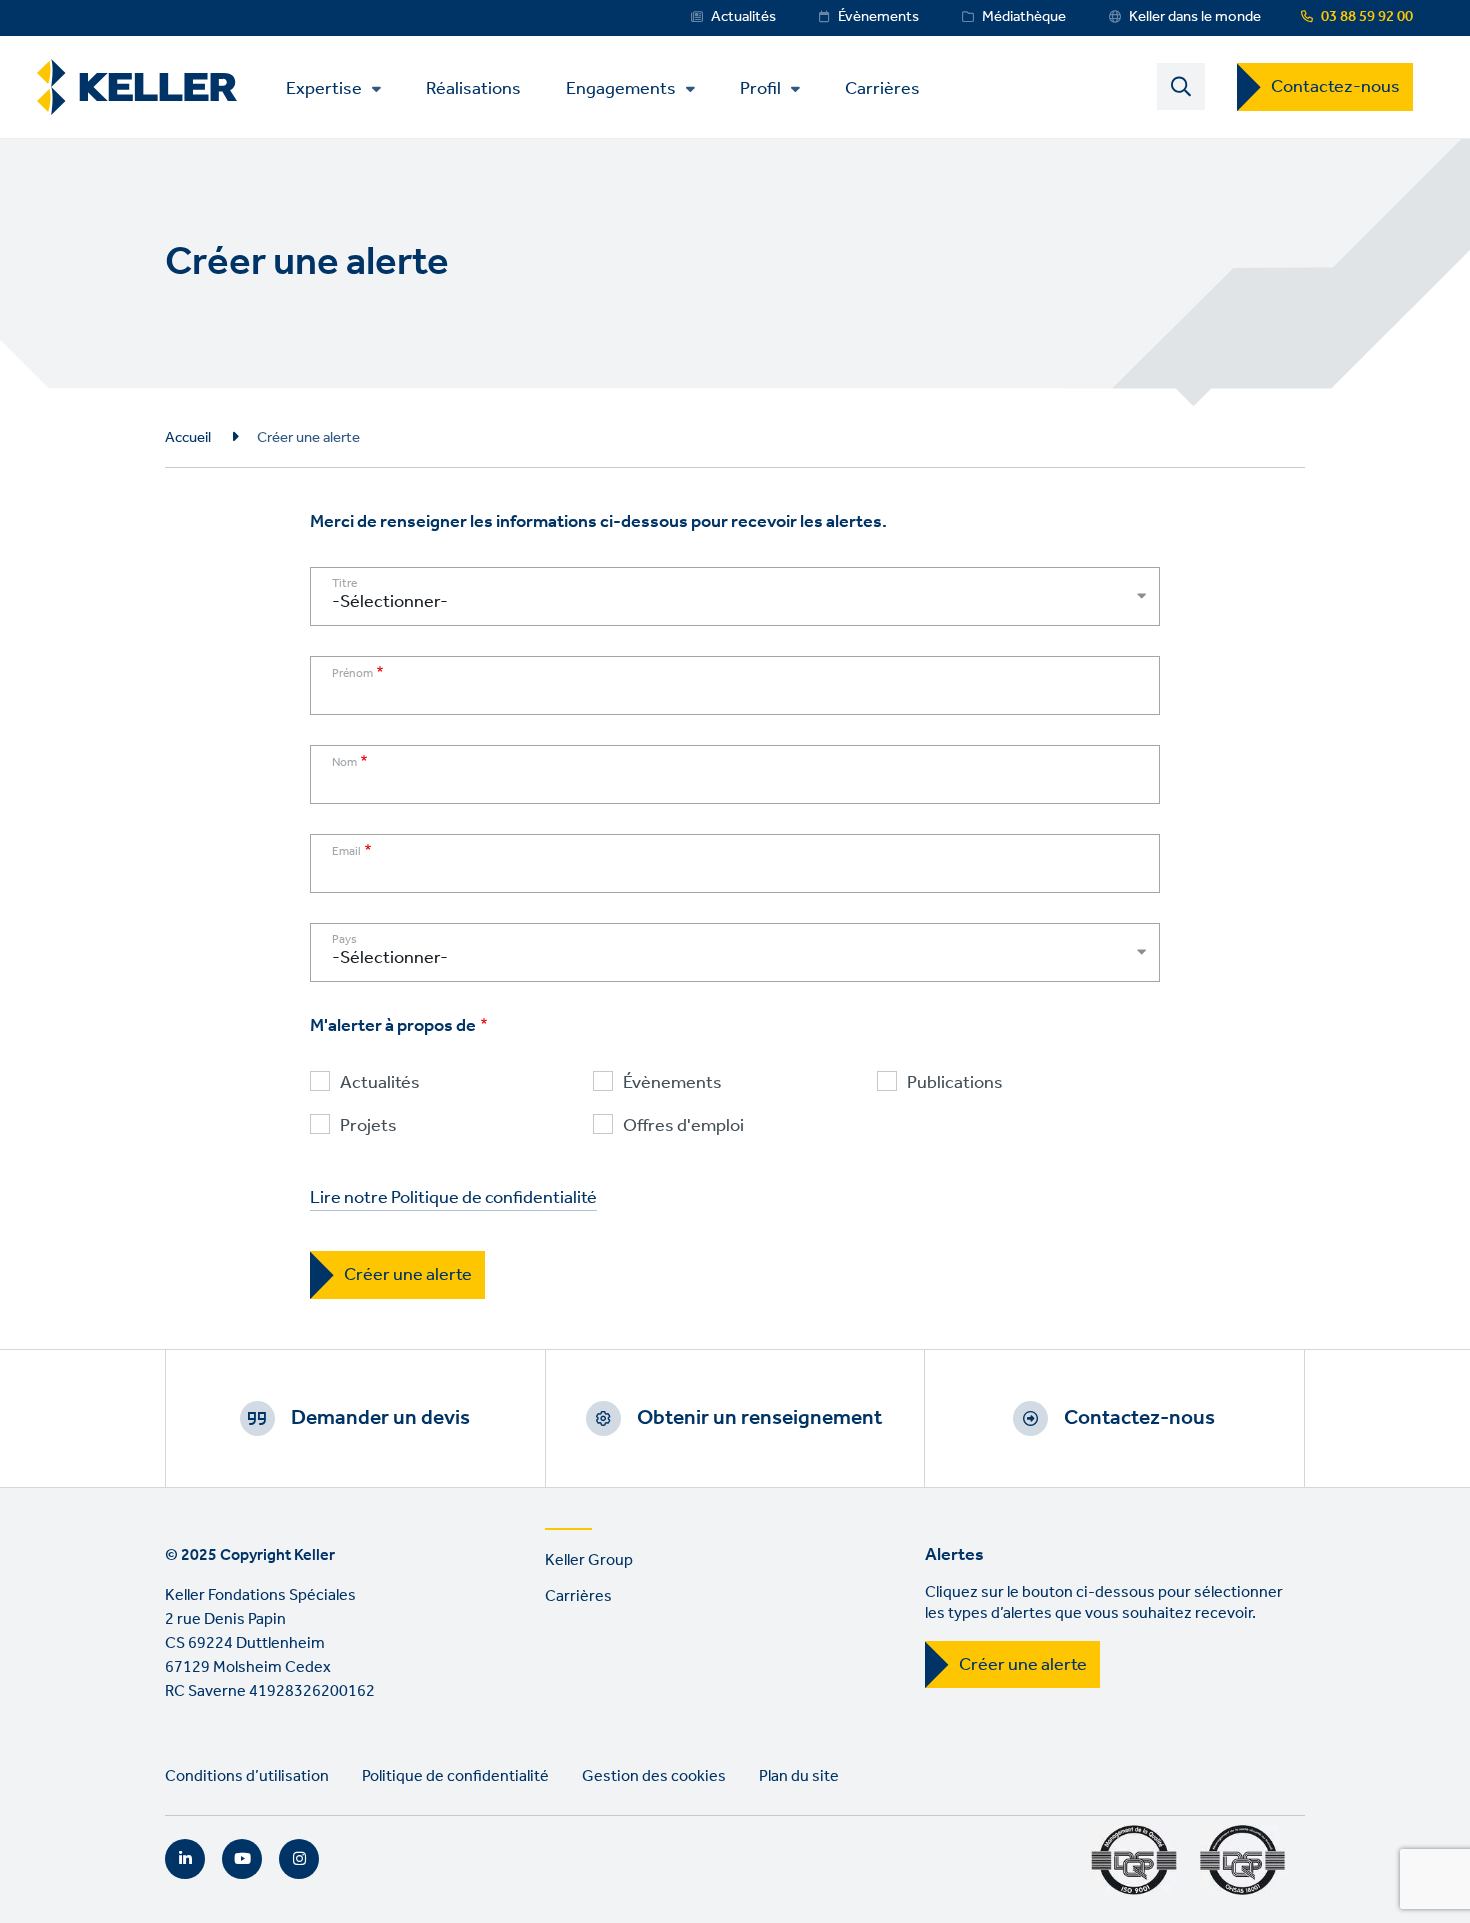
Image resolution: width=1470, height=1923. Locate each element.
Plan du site (799, 1776)
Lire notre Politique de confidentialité (453, 1199)
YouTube (242, 1859)
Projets (368, 1126)
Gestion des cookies (654, 1776)
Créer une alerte (1023, 1665)
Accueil (188, 438)
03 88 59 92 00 (1367, 17)
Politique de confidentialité (455, 1776)
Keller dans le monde (1195, 17)
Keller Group (589, 1560)
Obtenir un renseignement (759, 1418)
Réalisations (473, 87)
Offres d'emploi (683, 1126)
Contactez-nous (1335, 87)
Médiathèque (1024, 17)
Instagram (299, 1859)
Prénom (352, 674)
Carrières (882, 87)
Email (346, 852)
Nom (344, 763)
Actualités (743, 17)
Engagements (621, 89)
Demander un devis (380, 1418)
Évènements (878, 17)
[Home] (137, 87)
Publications (955, 1083)
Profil (760, 89)
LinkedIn (185, 1859)
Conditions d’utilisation (247, 1776)
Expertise (324, 89)
